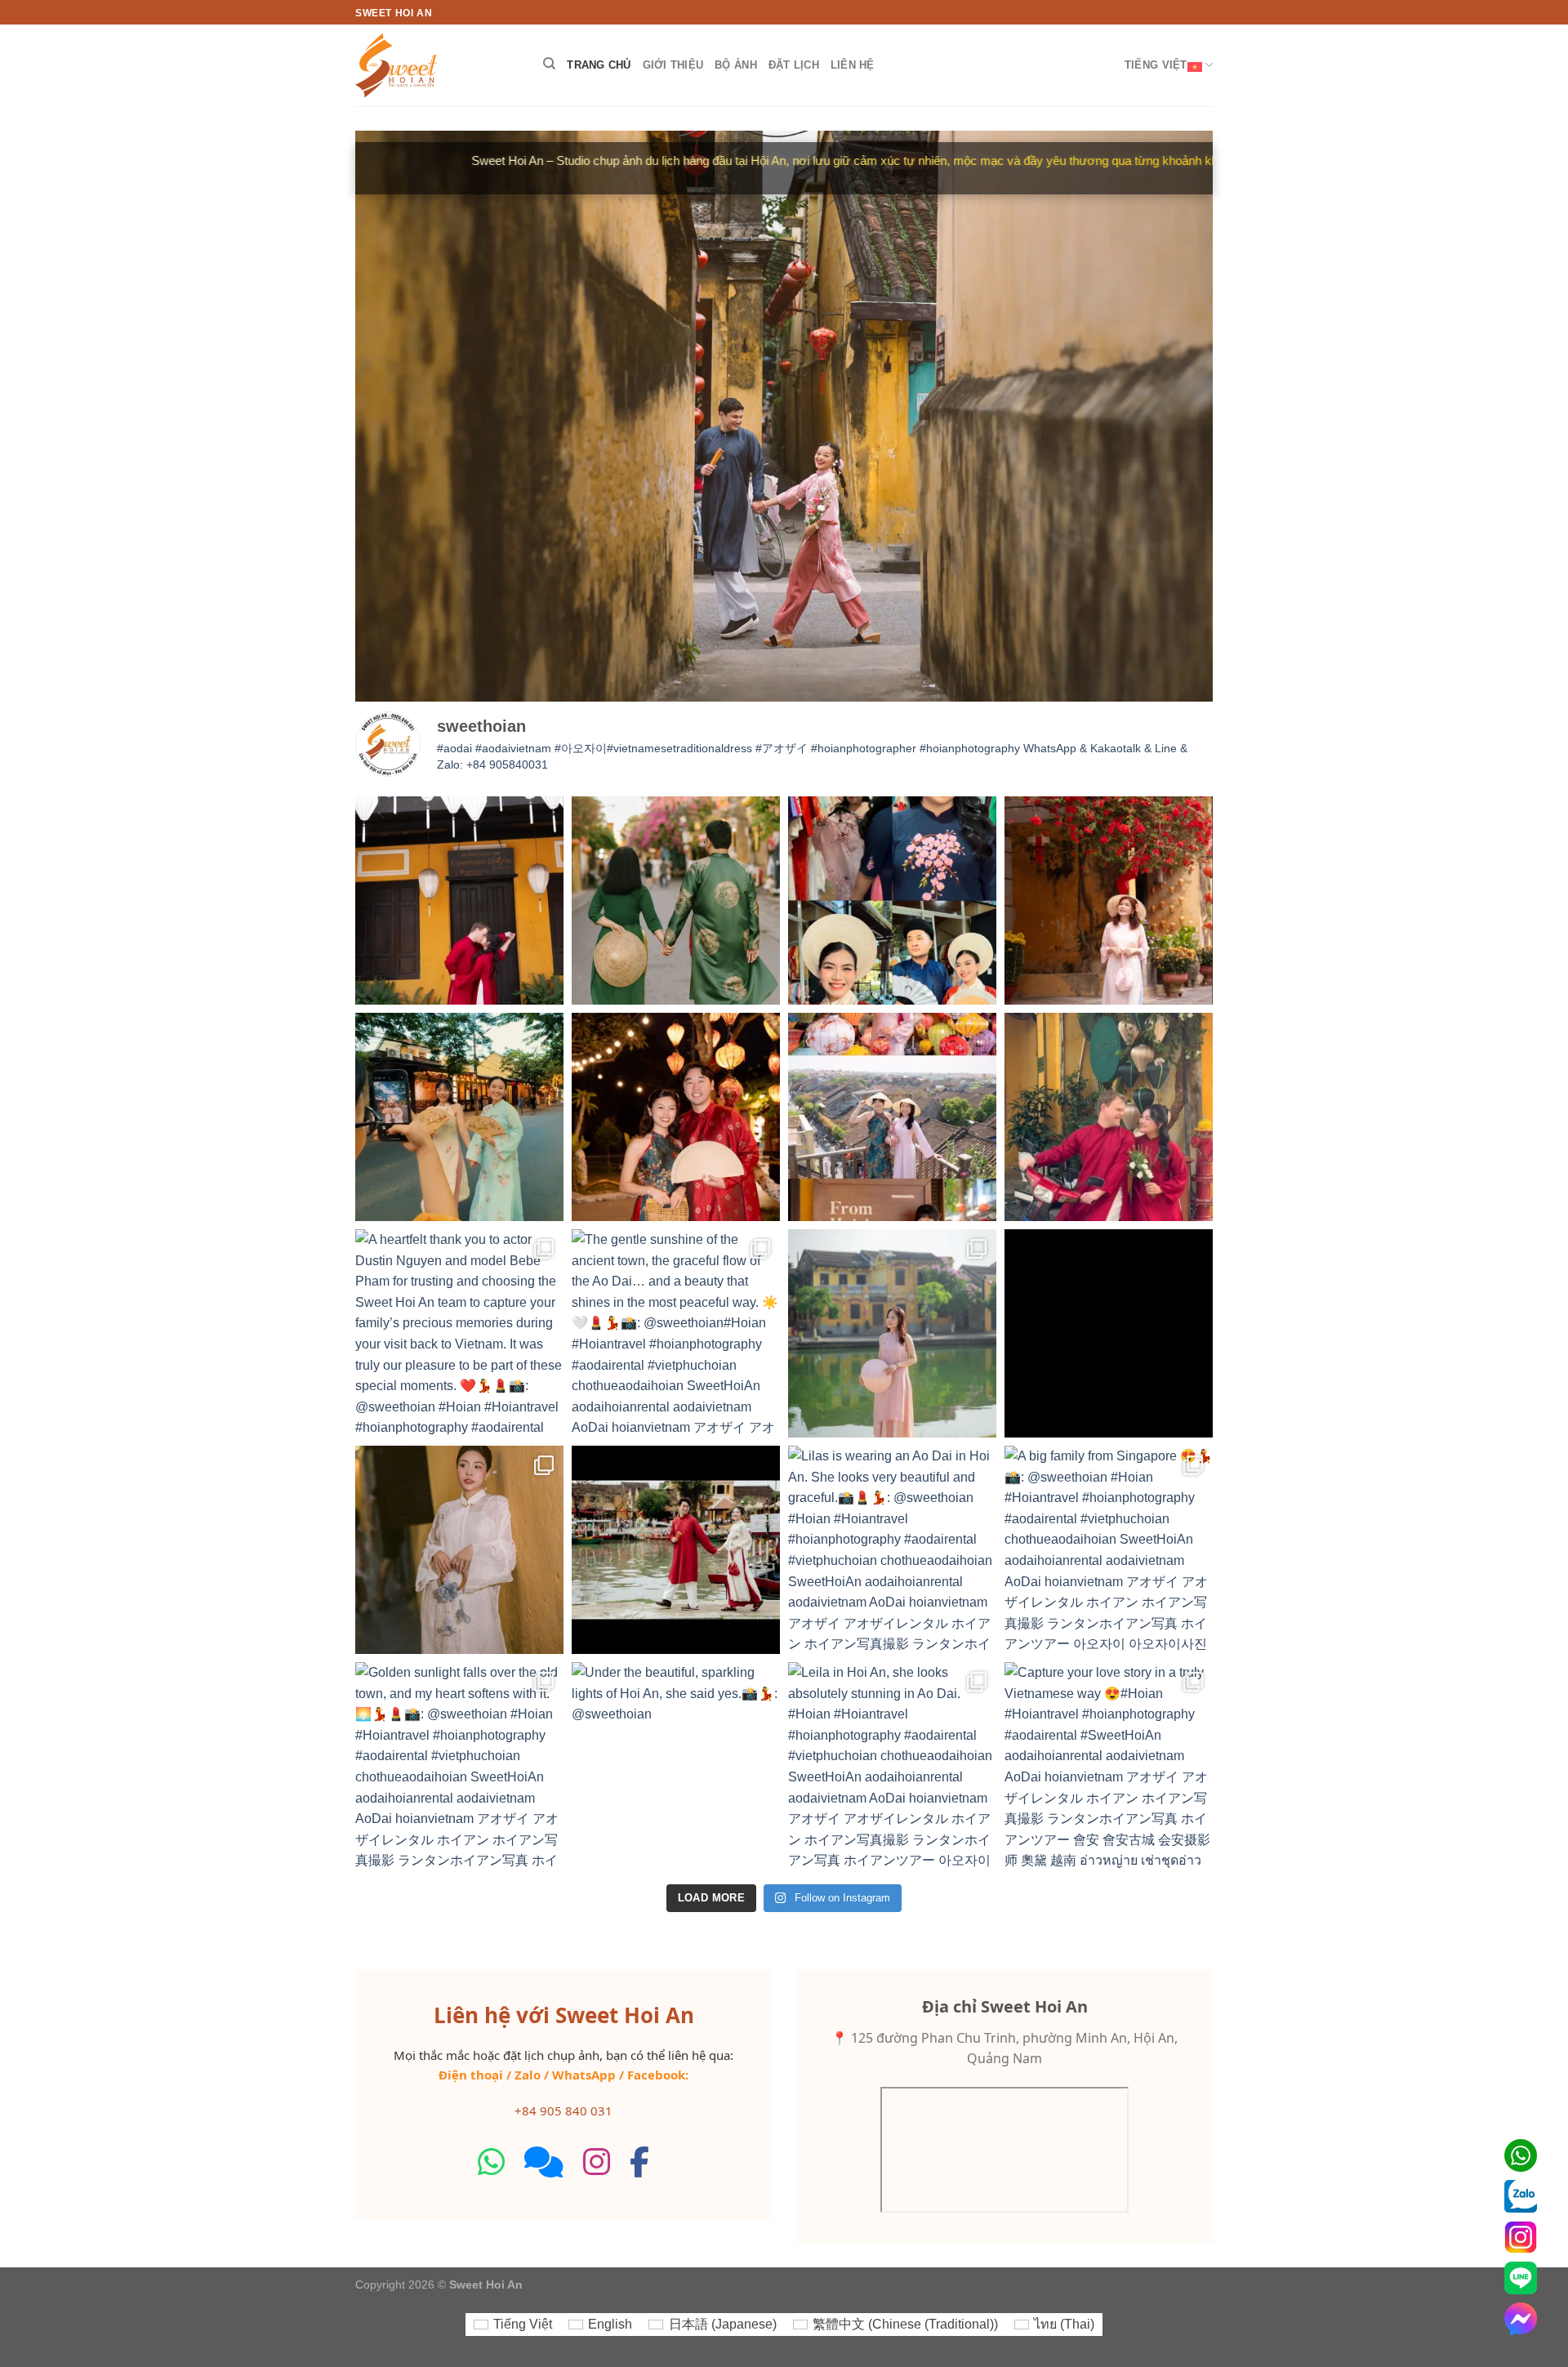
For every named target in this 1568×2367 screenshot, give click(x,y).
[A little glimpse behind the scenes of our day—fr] (892, 900)
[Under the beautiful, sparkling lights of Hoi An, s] (676, 1766)
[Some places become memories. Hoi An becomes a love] (676, 900)
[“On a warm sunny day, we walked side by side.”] (1109, 1333)
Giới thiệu (673, 65)
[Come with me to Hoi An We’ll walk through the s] (676, 1550)
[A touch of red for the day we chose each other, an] (1109, 1117)
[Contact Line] (1521, 2278)
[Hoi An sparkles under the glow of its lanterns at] (676, 1117)
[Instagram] (597, 2162)
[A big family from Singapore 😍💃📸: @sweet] (1109, 1550)
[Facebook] (639, 2162)
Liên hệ (853, 65)
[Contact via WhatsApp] (1521, 2155)
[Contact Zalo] (1521, 2196)
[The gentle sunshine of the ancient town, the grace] (676, 1333)
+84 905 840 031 (563, 2111)
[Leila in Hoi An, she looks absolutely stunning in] (892, 1766)
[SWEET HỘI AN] (437, 65)
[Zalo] (544, 2162)
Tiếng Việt (1156, 65)
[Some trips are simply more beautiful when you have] (892, 1117)
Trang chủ (599, 65)
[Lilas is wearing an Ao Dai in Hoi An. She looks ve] (892, 1550)
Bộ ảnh (736, 65)
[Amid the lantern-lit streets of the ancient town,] (459, 1550)
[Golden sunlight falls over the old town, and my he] (459, 1766)
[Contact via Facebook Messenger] (1521, 2319)
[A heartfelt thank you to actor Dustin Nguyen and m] (459, 1333)
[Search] (549, 64)
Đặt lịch (794, 65)
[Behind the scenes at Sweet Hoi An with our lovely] (459, 1117)
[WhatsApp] (491, 2162)
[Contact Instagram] (1521, 2237)
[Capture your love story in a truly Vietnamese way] (1109, 1766)
